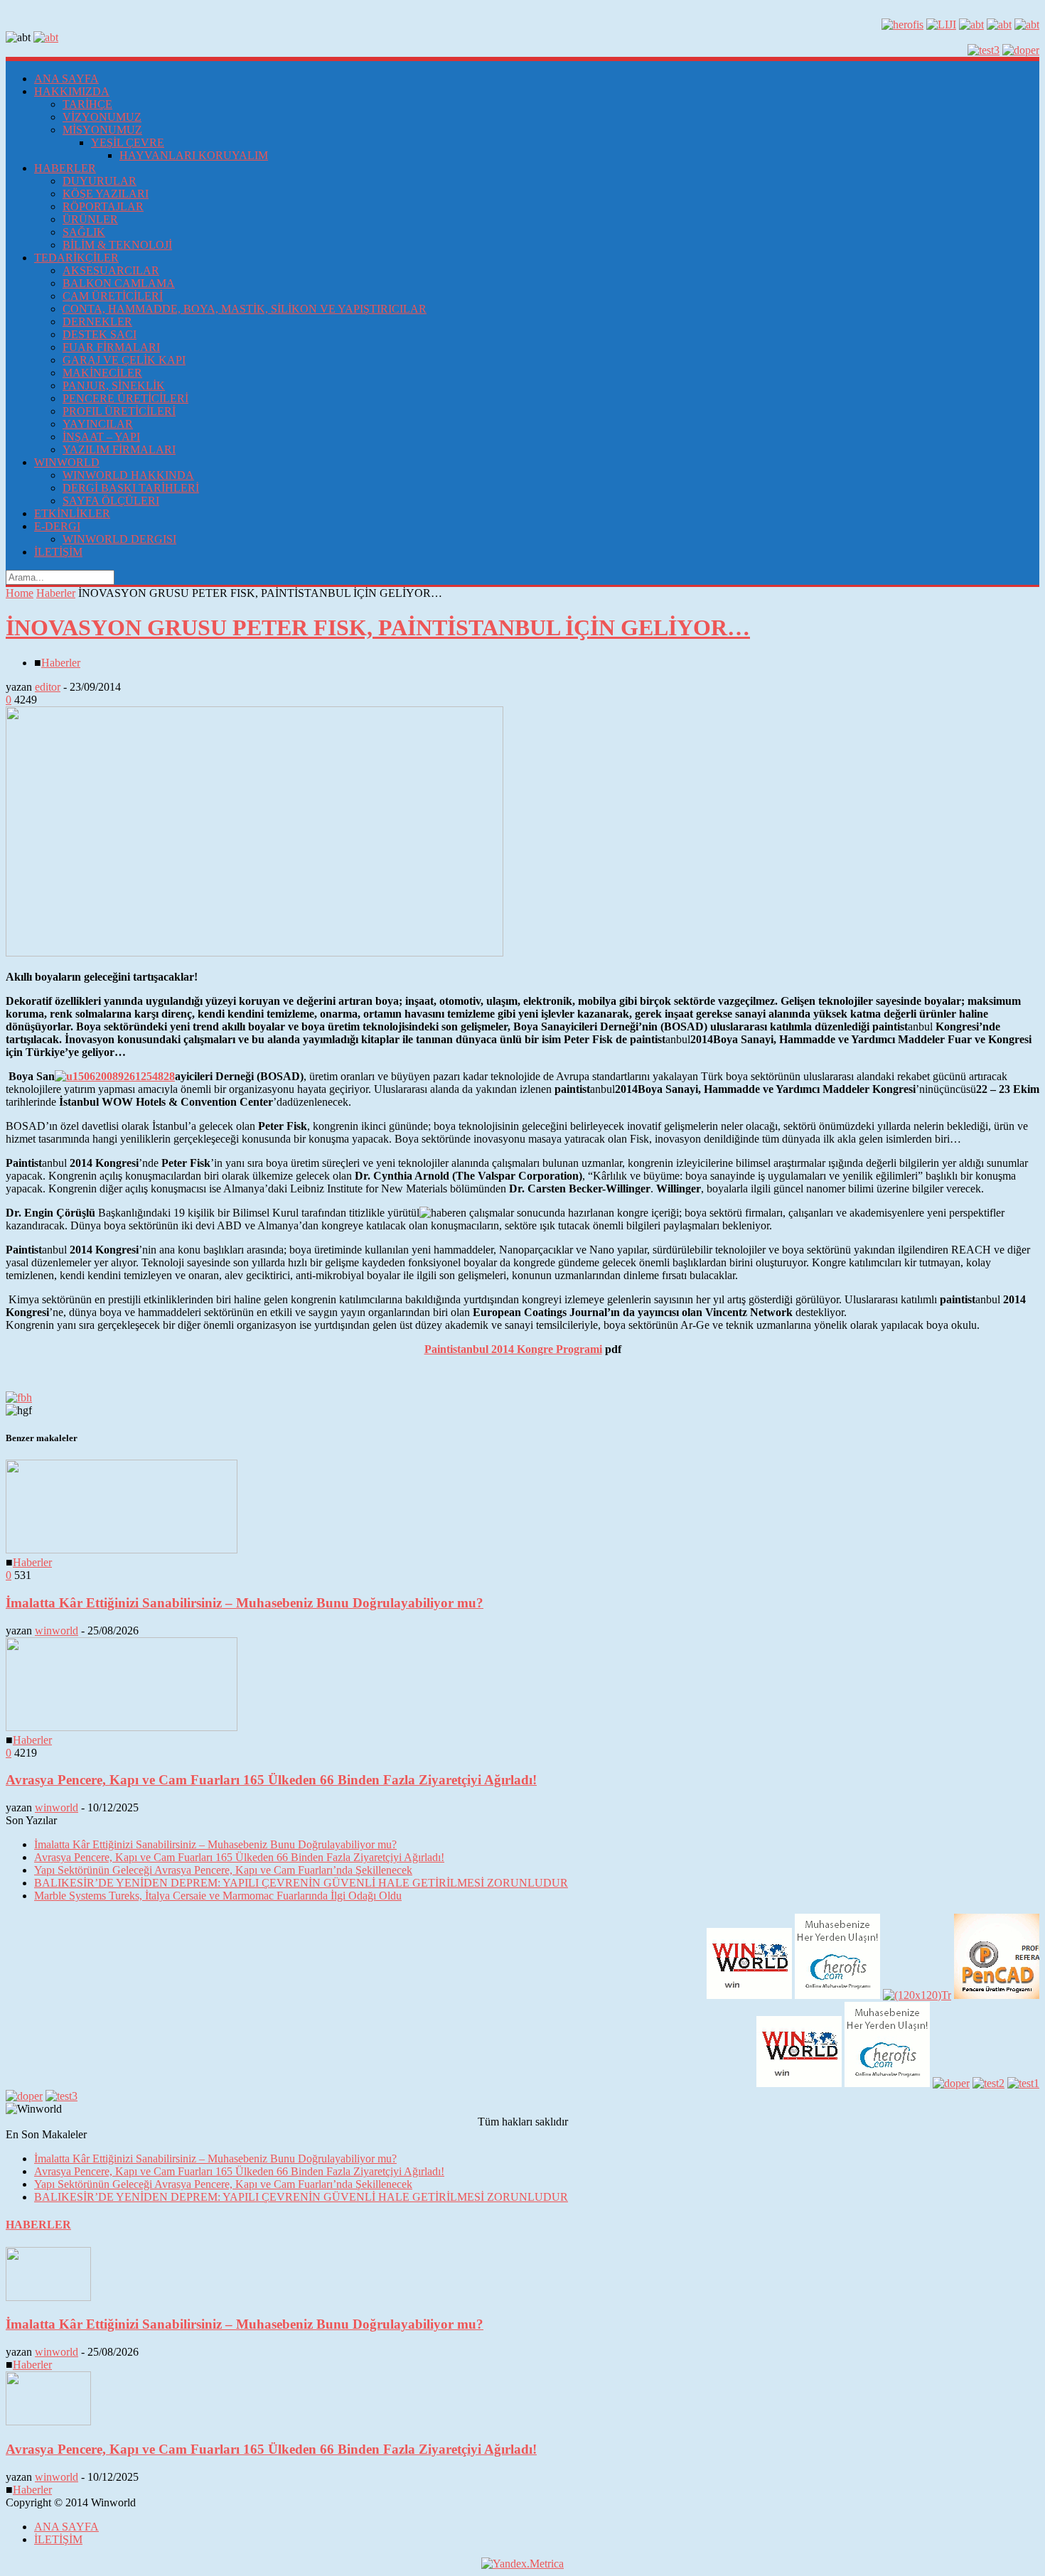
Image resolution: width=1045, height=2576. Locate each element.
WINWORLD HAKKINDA (128, 475)
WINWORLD (67, 462)
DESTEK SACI (100, 334)
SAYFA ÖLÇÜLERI (111, 501)
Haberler (56, 593)
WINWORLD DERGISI (119, 539)
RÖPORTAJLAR (103, 206)
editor (48, 687)
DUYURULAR (100, 181)
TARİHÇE (87, 104)
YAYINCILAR (98, 424)
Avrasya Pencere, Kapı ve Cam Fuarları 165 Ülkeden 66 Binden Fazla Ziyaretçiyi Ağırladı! (271, 1780)
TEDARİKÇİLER (76, 258)
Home (20, 593)
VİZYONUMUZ (102, 117)
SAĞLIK (84, 232)
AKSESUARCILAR (111, 270)
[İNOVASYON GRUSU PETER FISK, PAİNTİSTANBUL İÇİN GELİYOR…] (254, 953)
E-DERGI (57, 526)
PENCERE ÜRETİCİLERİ (125, 398)
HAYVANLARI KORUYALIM (194, 155)
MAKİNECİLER (102, 373)
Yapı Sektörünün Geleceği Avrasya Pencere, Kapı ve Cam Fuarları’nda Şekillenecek (223, 1870)
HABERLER (65, 168)
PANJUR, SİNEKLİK (114, 386)
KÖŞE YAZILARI (106, 194)
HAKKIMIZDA (72, 91)
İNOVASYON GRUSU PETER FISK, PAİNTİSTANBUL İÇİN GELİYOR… (378, 627)
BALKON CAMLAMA (119, 283)
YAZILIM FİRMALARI (119, 449)
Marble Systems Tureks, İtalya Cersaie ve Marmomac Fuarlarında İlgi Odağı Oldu (218, 1896)
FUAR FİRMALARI (111, 347)
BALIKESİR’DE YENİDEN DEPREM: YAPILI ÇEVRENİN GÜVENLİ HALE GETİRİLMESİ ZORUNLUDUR (301, 1883)
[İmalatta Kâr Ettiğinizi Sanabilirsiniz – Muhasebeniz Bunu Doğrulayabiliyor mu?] (122, 1550)
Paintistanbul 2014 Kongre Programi (513, 1349)
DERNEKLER (97, 322)
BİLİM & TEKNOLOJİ (117, 245)
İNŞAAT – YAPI (101, 437)
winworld (57, 1631)
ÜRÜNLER (90, 219)
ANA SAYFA (66, 79)
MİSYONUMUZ (102, 130)
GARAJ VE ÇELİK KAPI (124, 360)
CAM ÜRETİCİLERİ (113, 296)
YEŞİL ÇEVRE (128, 142)
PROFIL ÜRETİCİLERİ (119, 411)
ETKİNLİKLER (72, 513)
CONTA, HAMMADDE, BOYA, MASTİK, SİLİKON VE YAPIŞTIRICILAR (245, 309)
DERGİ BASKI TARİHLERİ (131, 488)
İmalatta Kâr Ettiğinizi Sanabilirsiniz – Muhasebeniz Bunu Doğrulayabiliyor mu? (245, 1603)
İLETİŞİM (58, 552)
